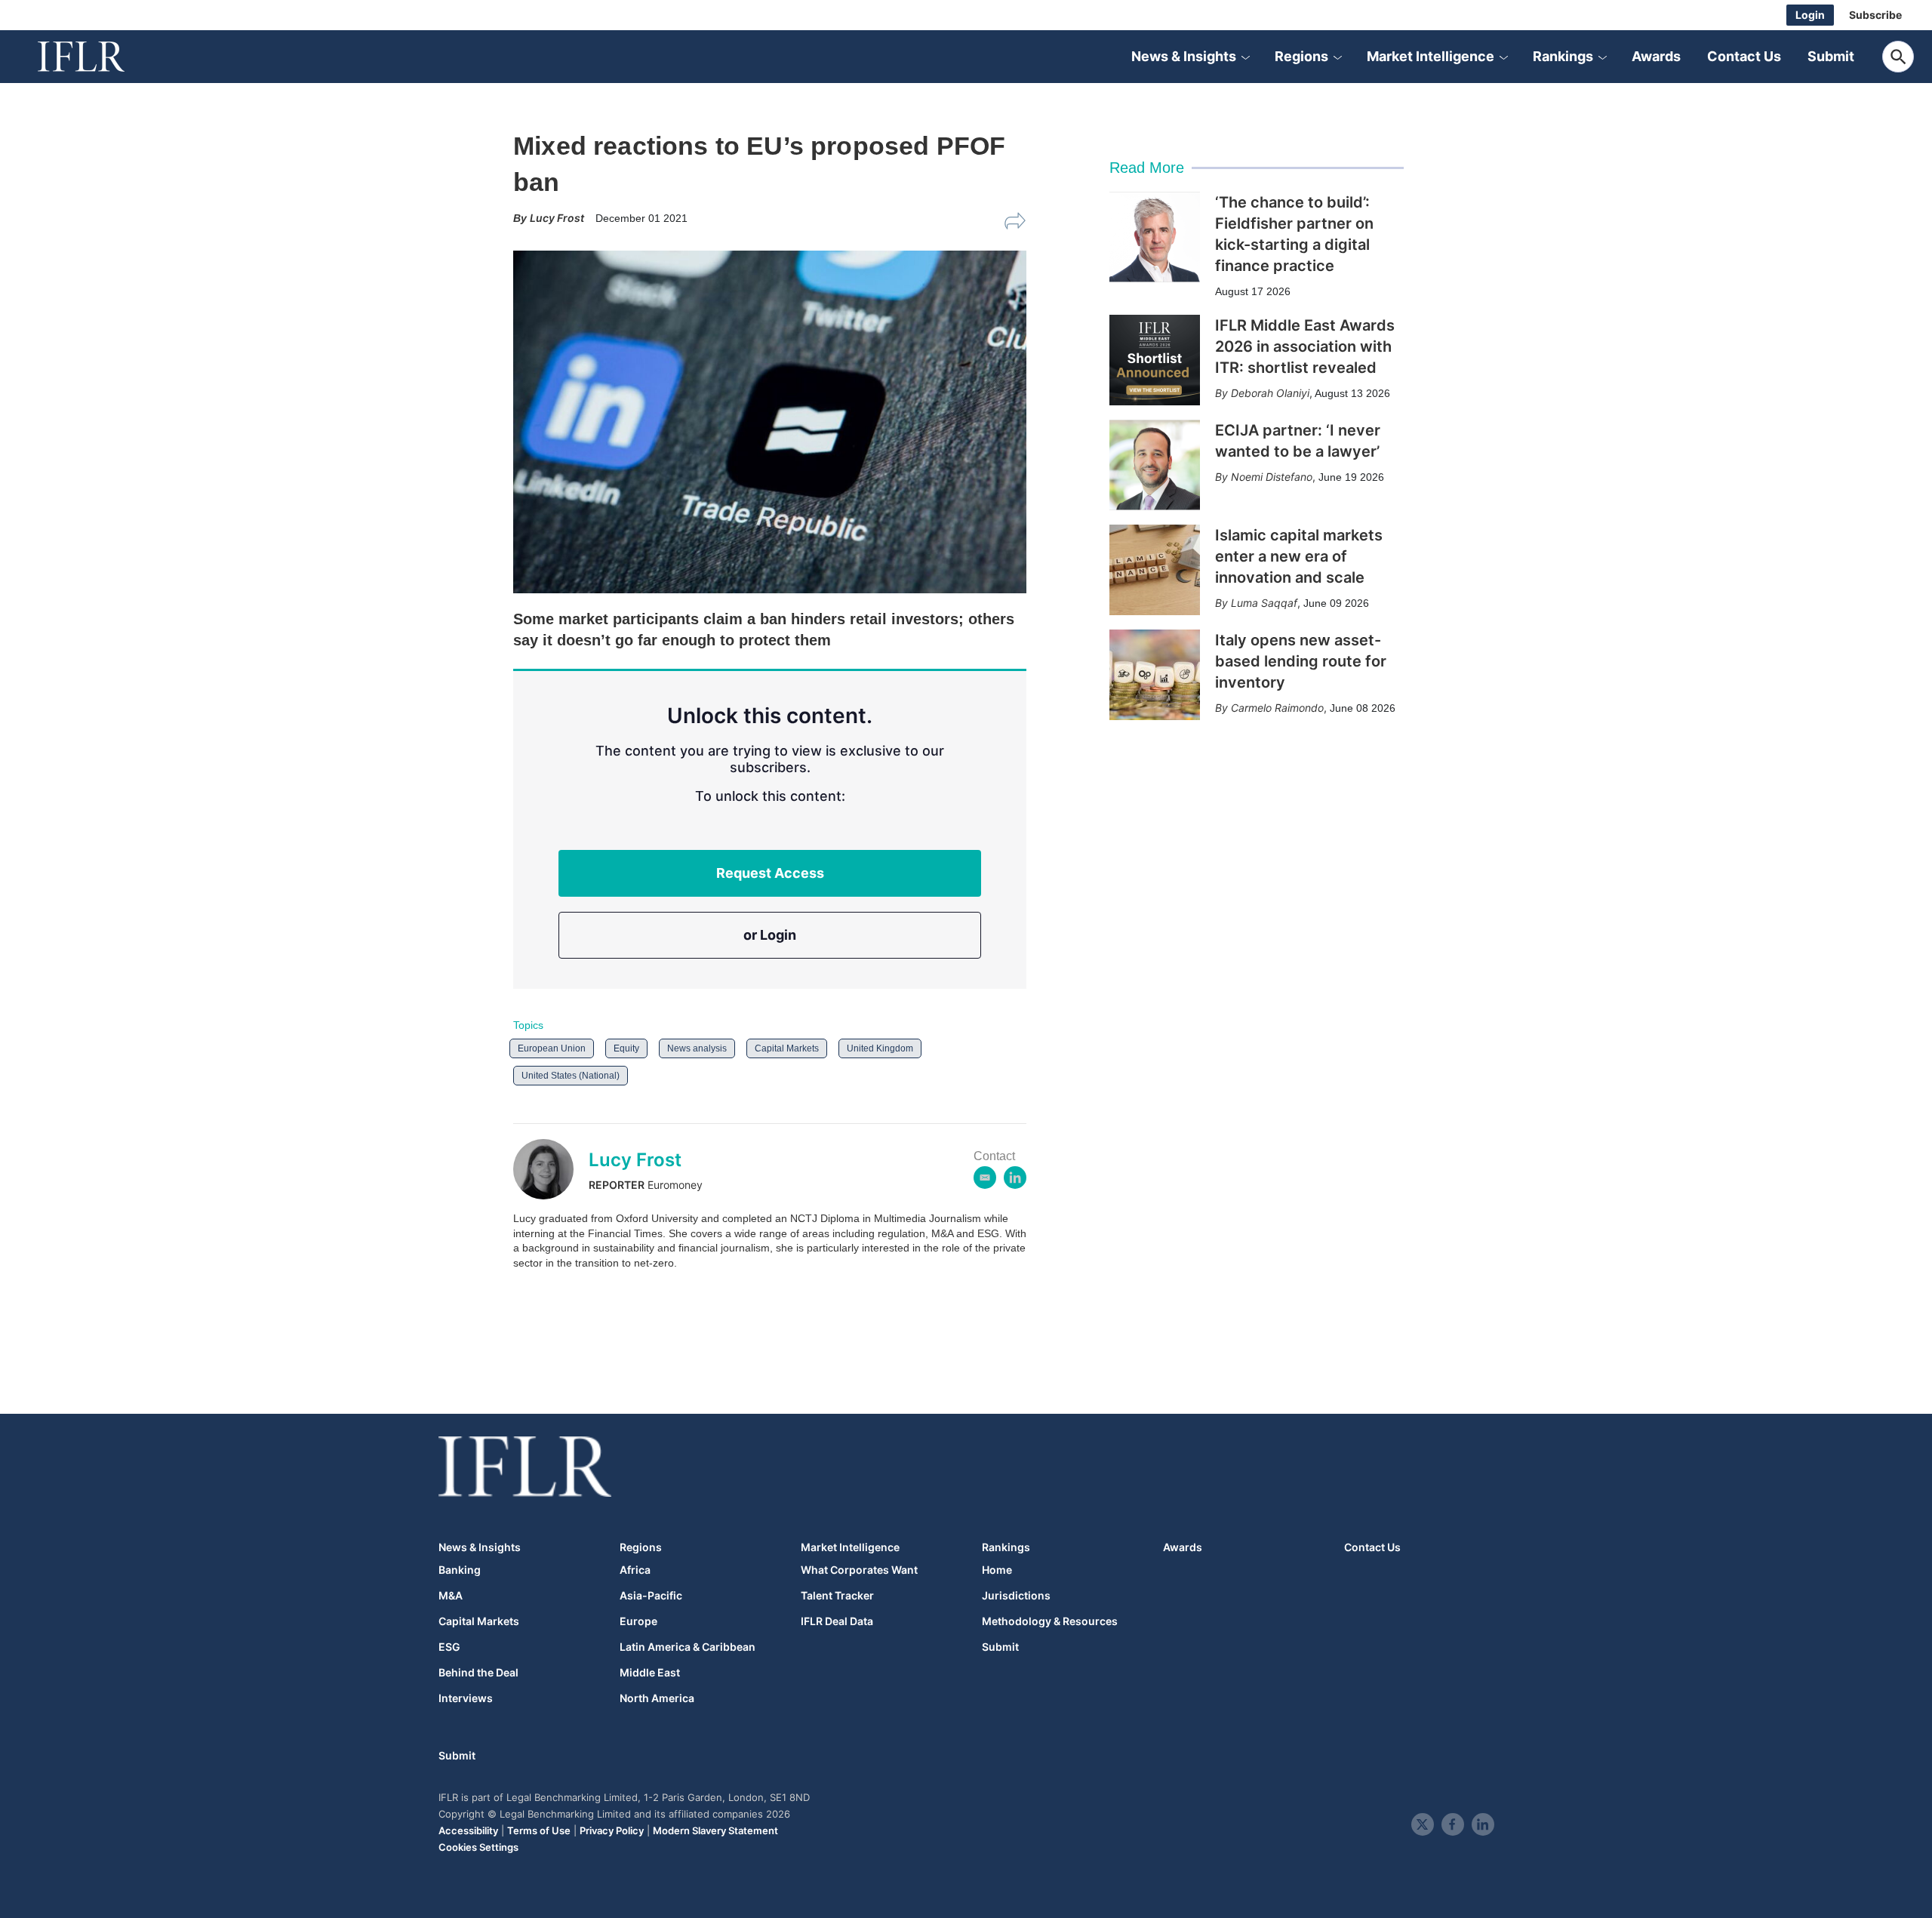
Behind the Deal (478, 1673)
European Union (552, 1048)
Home (997, 1570)
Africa (635, 1570)
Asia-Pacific (651, 1596)
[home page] (98, 57)
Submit (1831, 56)
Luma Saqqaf (1264, 603)
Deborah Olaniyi (1270, 393)
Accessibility (468, 1830)
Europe (638, 1621)
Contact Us (1744, 56)
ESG (449, 1647)
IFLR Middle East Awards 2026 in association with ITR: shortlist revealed (1305, 346)
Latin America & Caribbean (688, 1647)
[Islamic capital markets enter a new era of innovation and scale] (1155, 570)
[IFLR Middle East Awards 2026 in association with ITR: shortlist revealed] (1155, 360)
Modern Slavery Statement (715, 1830)
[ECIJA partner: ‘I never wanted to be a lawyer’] (1155, 465)
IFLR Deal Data (837, 1621)
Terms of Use (539, 1830)
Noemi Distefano (1272, 477)
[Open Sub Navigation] (1245, 57)
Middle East (650, 1673)
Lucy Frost (635, 1160)
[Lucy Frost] (551, 1169)
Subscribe (1875, 15)
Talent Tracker (837, 1596)
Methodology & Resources (1050, 1621)
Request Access (770, 873)
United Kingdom (880, 1048)
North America (657, 1698)
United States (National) (571, 1076)
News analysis (697, 1048)
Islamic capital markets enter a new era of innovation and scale (1299, 556)
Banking (460, 1570)
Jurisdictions (1016, 1596)
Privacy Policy (612, 1830)
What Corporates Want (859, 1570)
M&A (451, 1596)
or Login (770, 935)
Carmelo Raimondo (1277, 708)
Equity (626, 1048)
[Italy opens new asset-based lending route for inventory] (1155, 675)
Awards (1656, 56)
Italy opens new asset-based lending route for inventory (1301, 661)
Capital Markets (787, 1048)
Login (1810, 15)
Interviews (466, 1698)
